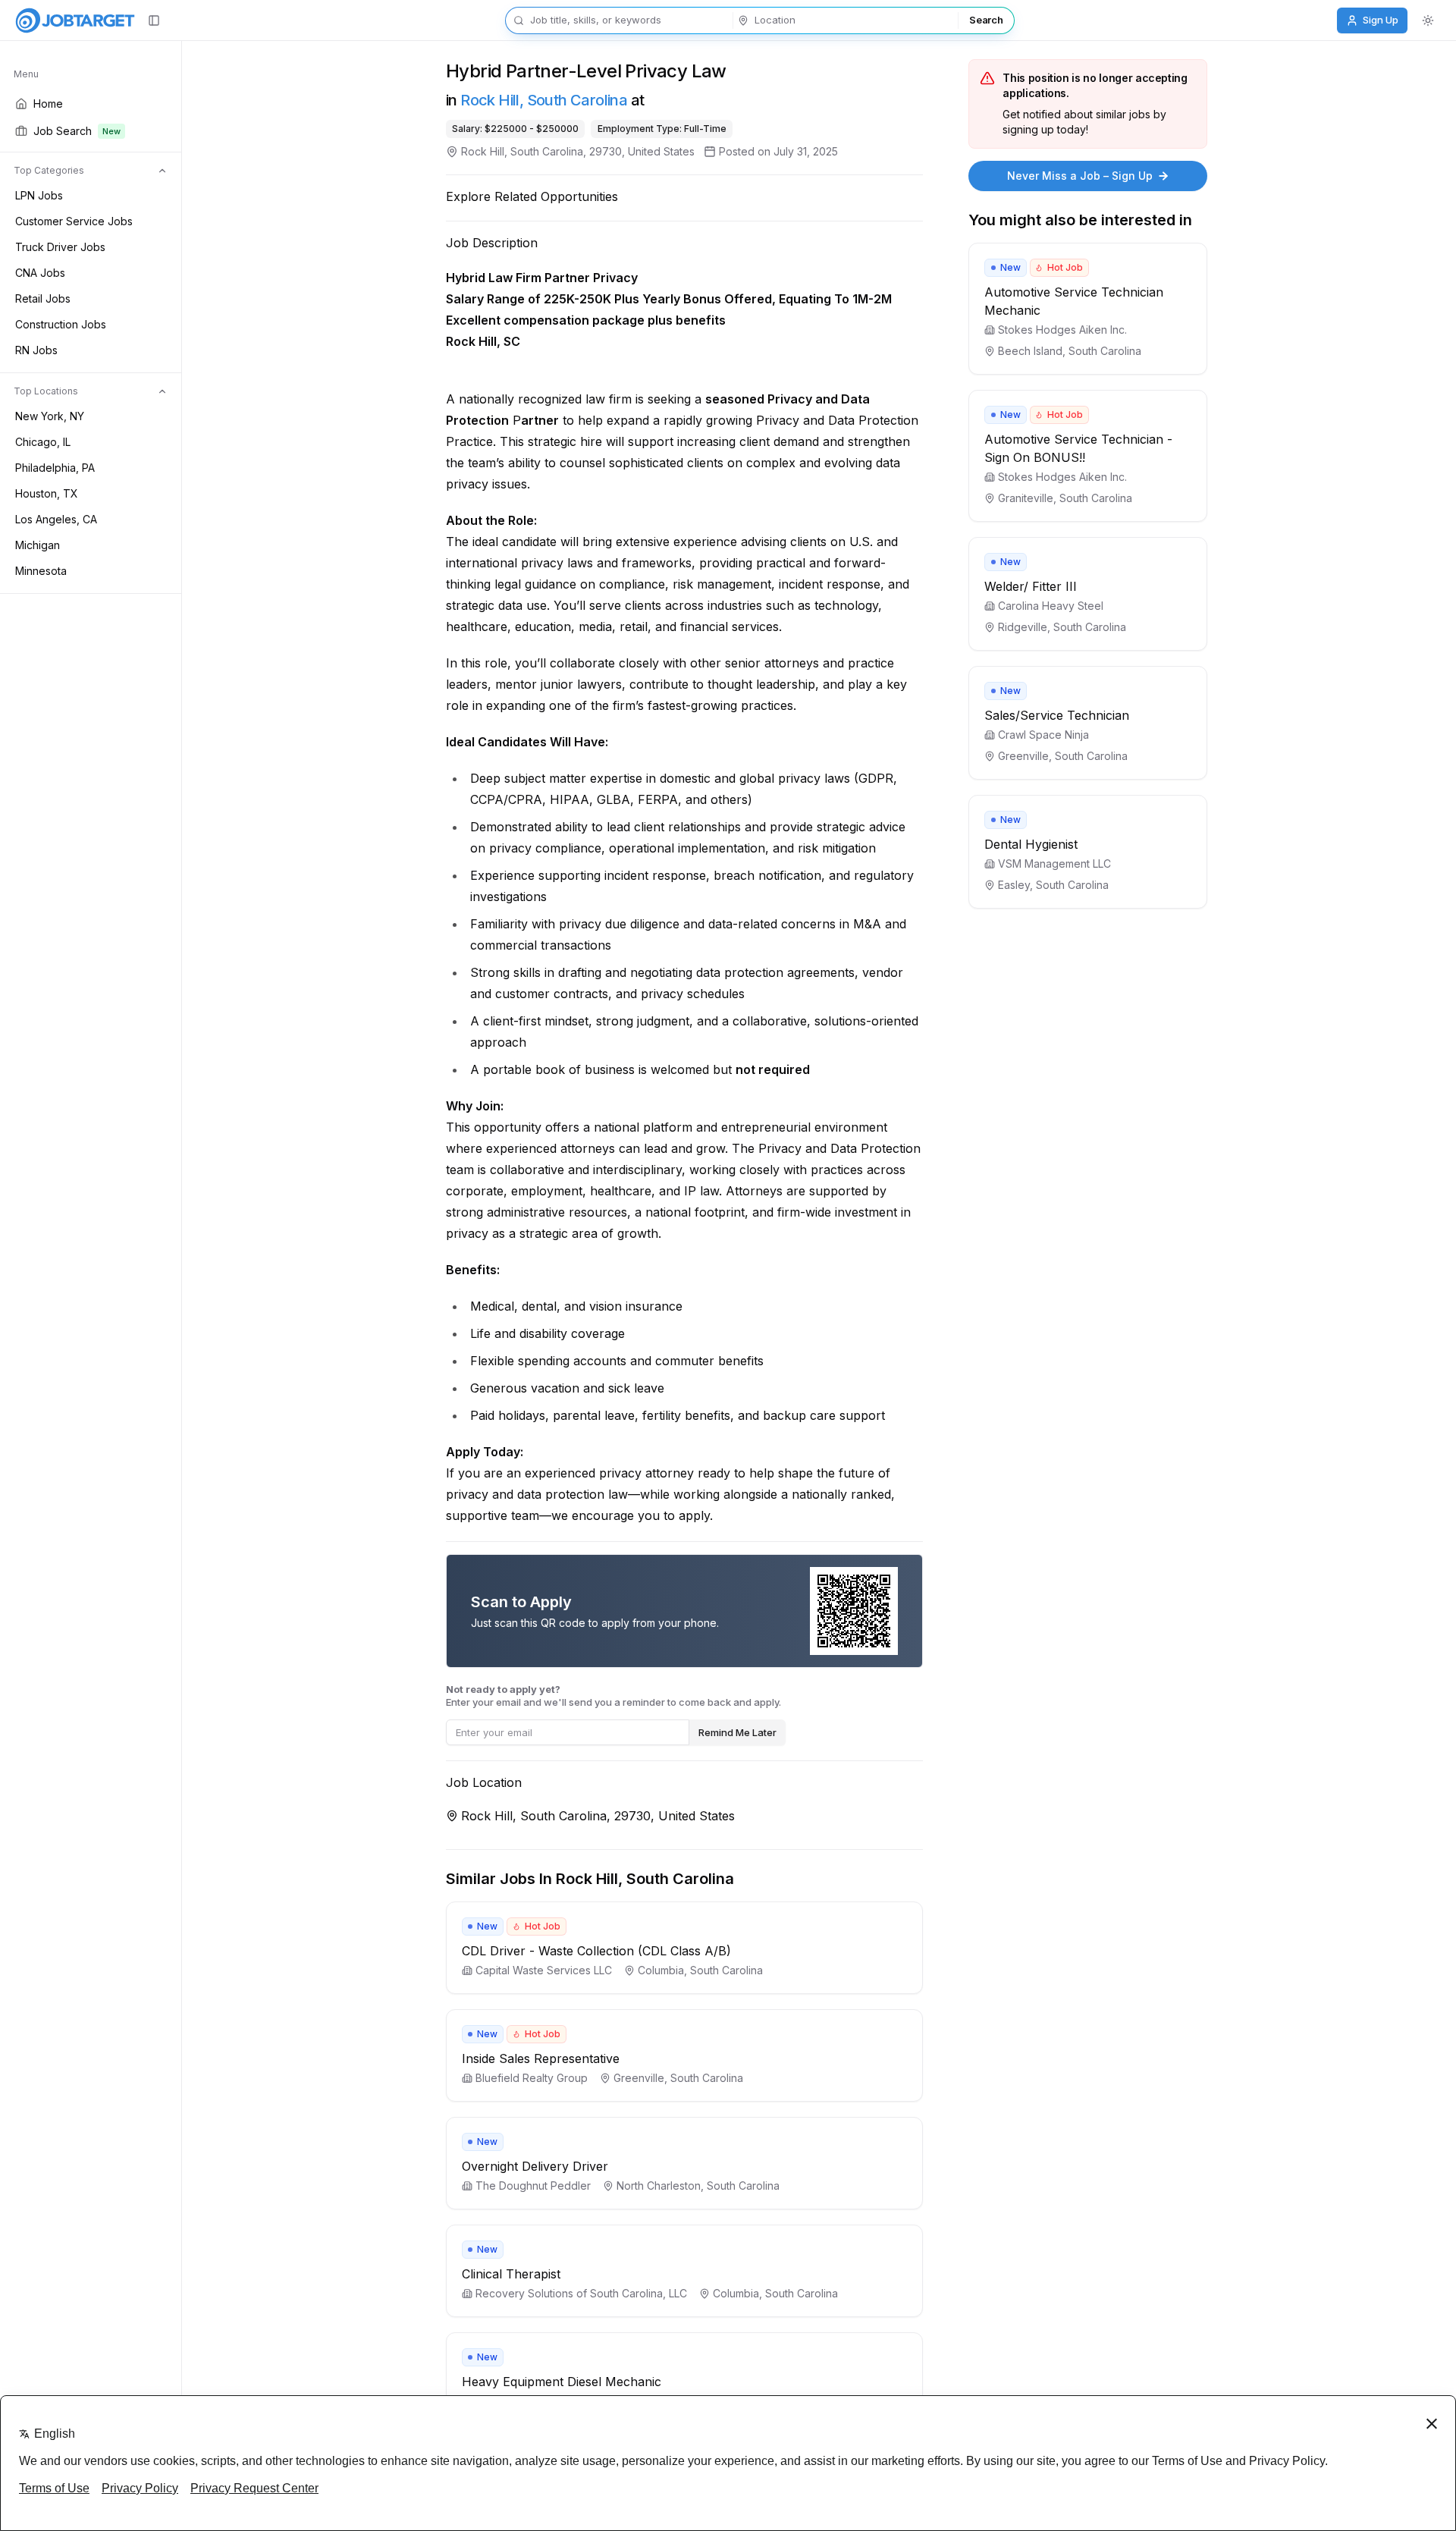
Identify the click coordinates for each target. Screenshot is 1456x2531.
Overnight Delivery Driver (535, 2166)
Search (986, 20)
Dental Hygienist (1031, 844)
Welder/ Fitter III (1031, 586)
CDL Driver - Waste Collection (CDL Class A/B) (596, 1951)
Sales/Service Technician (1057, 715)
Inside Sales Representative (541, 2058)
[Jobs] (75, 20)
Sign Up (1381, 20)
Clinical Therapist (511, 2274)
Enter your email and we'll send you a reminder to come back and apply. (613, 1696)
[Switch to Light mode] (1428, 20)
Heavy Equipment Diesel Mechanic (562, 2382)
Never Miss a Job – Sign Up (1080, 176)
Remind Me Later (737, 1732)
